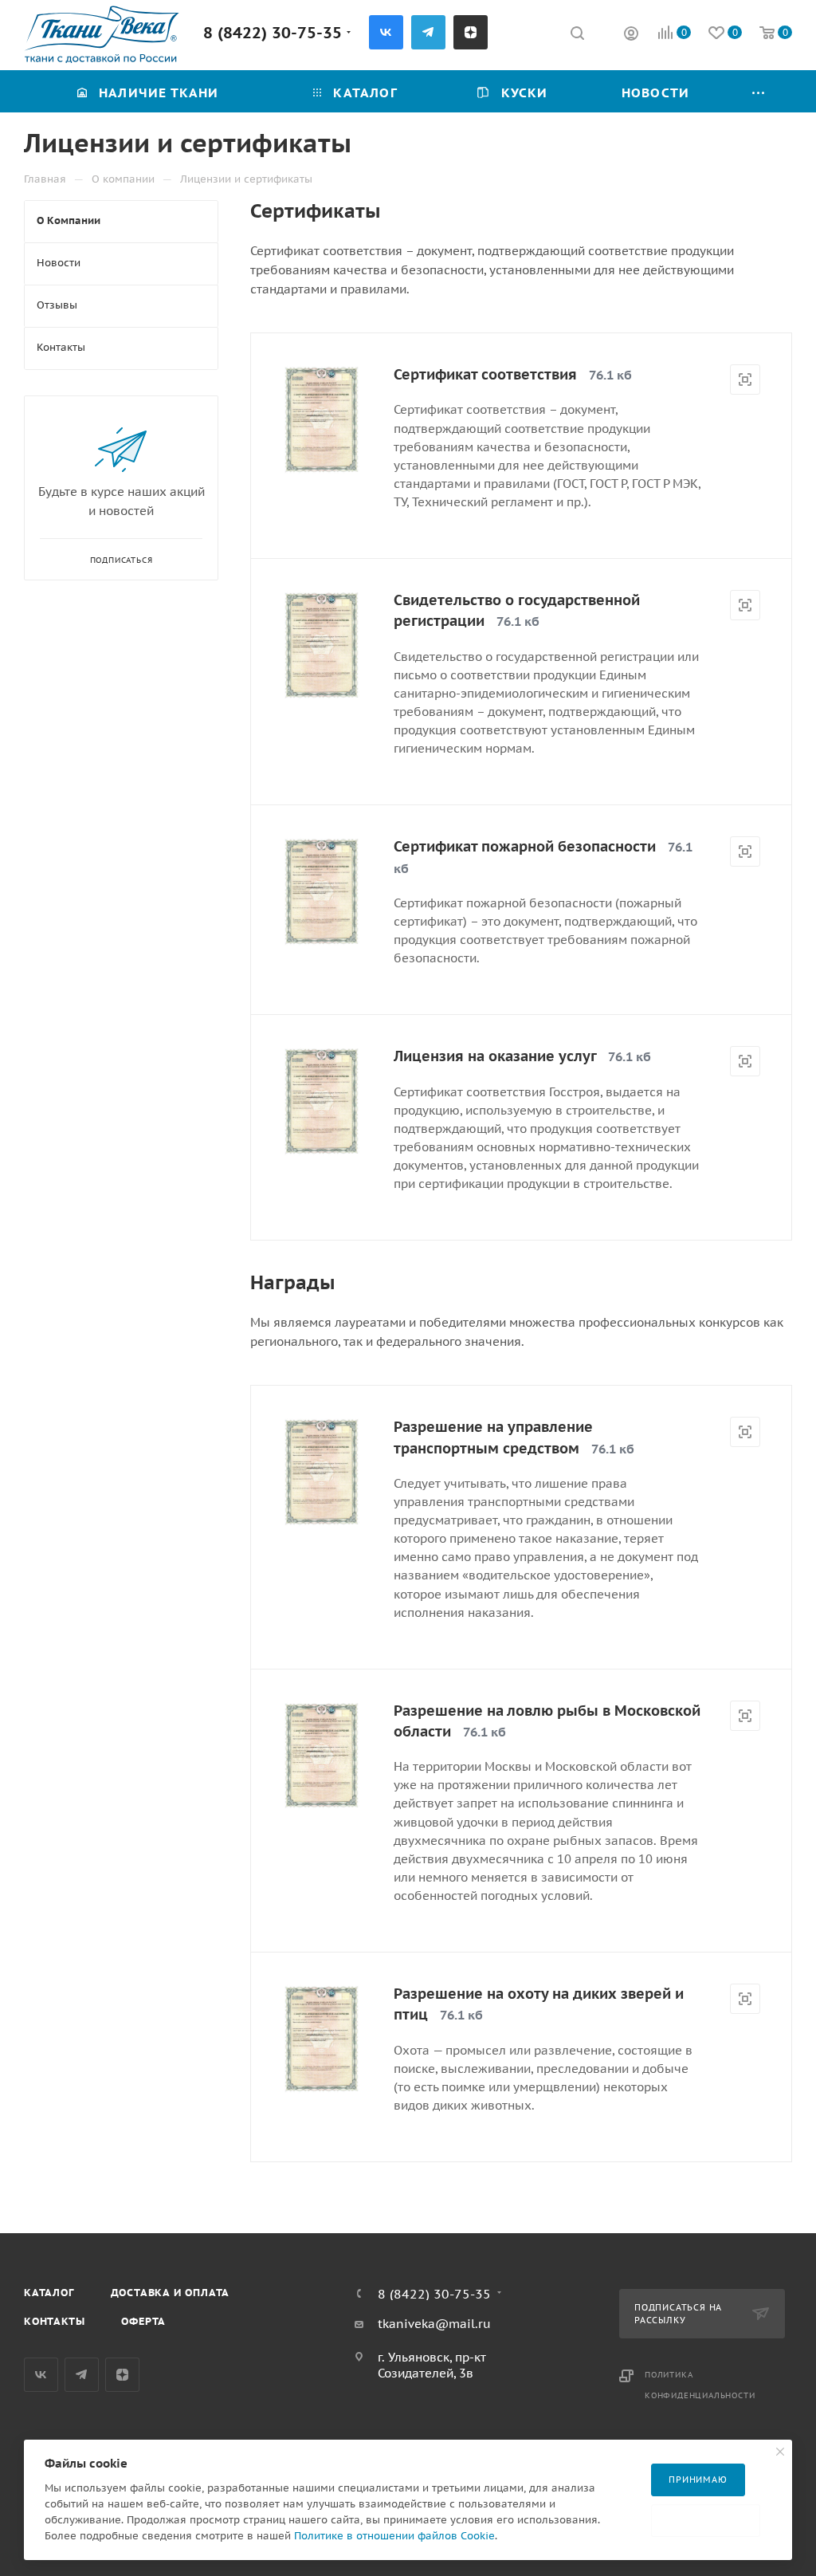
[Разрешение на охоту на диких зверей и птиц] (322, 2039)
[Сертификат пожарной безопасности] (322, 892)
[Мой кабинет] (631, 35)
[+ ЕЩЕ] (759, 91)
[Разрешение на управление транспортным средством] (322, 1472)
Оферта (143, 2321)
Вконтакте (386, 32)
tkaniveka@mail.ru (434, 2324)
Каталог (49, 2293)
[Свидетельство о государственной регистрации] (322, 645)
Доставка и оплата (171, 2293)
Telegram (428, 32)
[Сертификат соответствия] (322, 420)
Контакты (54, 2321)
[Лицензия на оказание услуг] (322, 1101)
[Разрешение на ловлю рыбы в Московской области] (322, 1756)
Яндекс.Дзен (471, 32)
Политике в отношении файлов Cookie (394, 2536)
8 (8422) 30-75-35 (273, 32)
